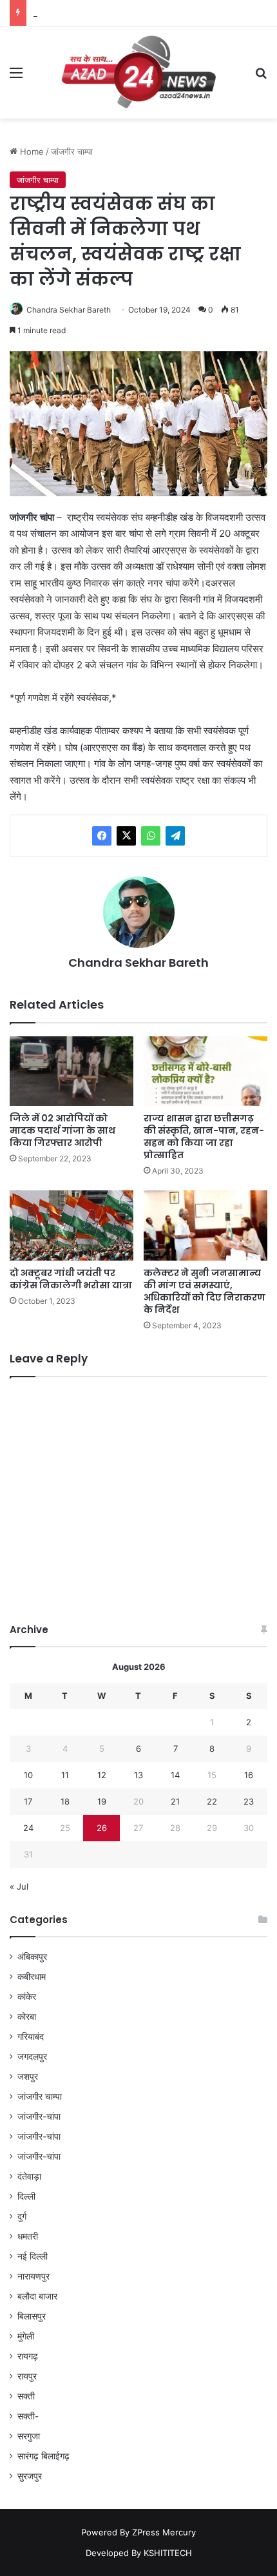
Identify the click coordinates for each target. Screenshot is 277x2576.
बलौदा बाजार (37, 2296)
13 (138, 1775)
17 (28, 1801)
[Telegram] (175, 836)
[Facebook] (102, 836)
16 (249, 1775)
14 (175, 1775)
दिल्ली (26, 2196)
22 (212, 1801)
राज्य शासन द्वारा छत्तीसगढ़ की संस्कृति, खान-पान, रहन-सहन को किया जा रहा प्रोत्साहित (204, 1137)
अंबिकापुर (32, 1957)
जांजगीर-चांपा (39, 2116)
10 (28, 1775)
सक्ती (26, 2396)
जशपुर (28, 2077)
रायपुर (27, 2376)
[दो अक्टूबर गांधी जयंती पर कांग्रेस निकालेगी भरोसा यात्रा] (72, 1225)
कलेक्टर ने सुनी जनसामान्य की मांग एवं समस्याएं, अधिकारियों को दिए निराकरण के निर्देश (205, 1291)
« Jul (19, 1886)
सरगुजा (29, 2436)
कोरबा (27, 2017)
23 (249, 1801)
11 (65, 1775)
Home (31, 151)
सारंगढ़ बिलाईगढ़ (43, 2456)
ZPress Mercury (164, 2532)
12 (102, 1775)
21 (175, 1801)
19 (102, 1801)
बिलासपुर (32, 2316)
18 (65, 1801)
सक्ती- (28, 2416)
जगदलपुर (32, 2057)
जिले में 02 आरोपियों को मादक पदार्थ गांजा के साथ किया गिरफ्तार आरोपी (62, 1130)
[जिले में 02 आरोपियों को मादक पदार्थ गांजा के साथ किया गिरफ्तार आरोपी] (72, 1071)
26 (102, 1828)
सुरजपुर (30, 2476)
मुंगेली (26, 2336)
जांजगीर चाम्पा (72, 151)
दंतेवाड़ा (29, 2176)
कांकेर (27, 1997)
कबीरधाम (32, 1977)
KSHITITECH (168, 2553)
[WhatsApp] (151, 836)
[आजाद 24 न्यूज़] (138, 73)
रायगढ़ (28, 2356)
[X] (126, 836)
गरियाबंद (31, 2037)
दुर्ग (22, 2216)
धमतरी (28, 2236)
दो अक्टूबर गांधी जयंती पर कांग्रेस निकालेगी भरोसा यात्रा (71, 1279)
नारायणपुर (33, 2276)
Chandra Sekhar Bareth (69, 310)
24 (28, 1828)
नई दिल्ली (33, 2256)
